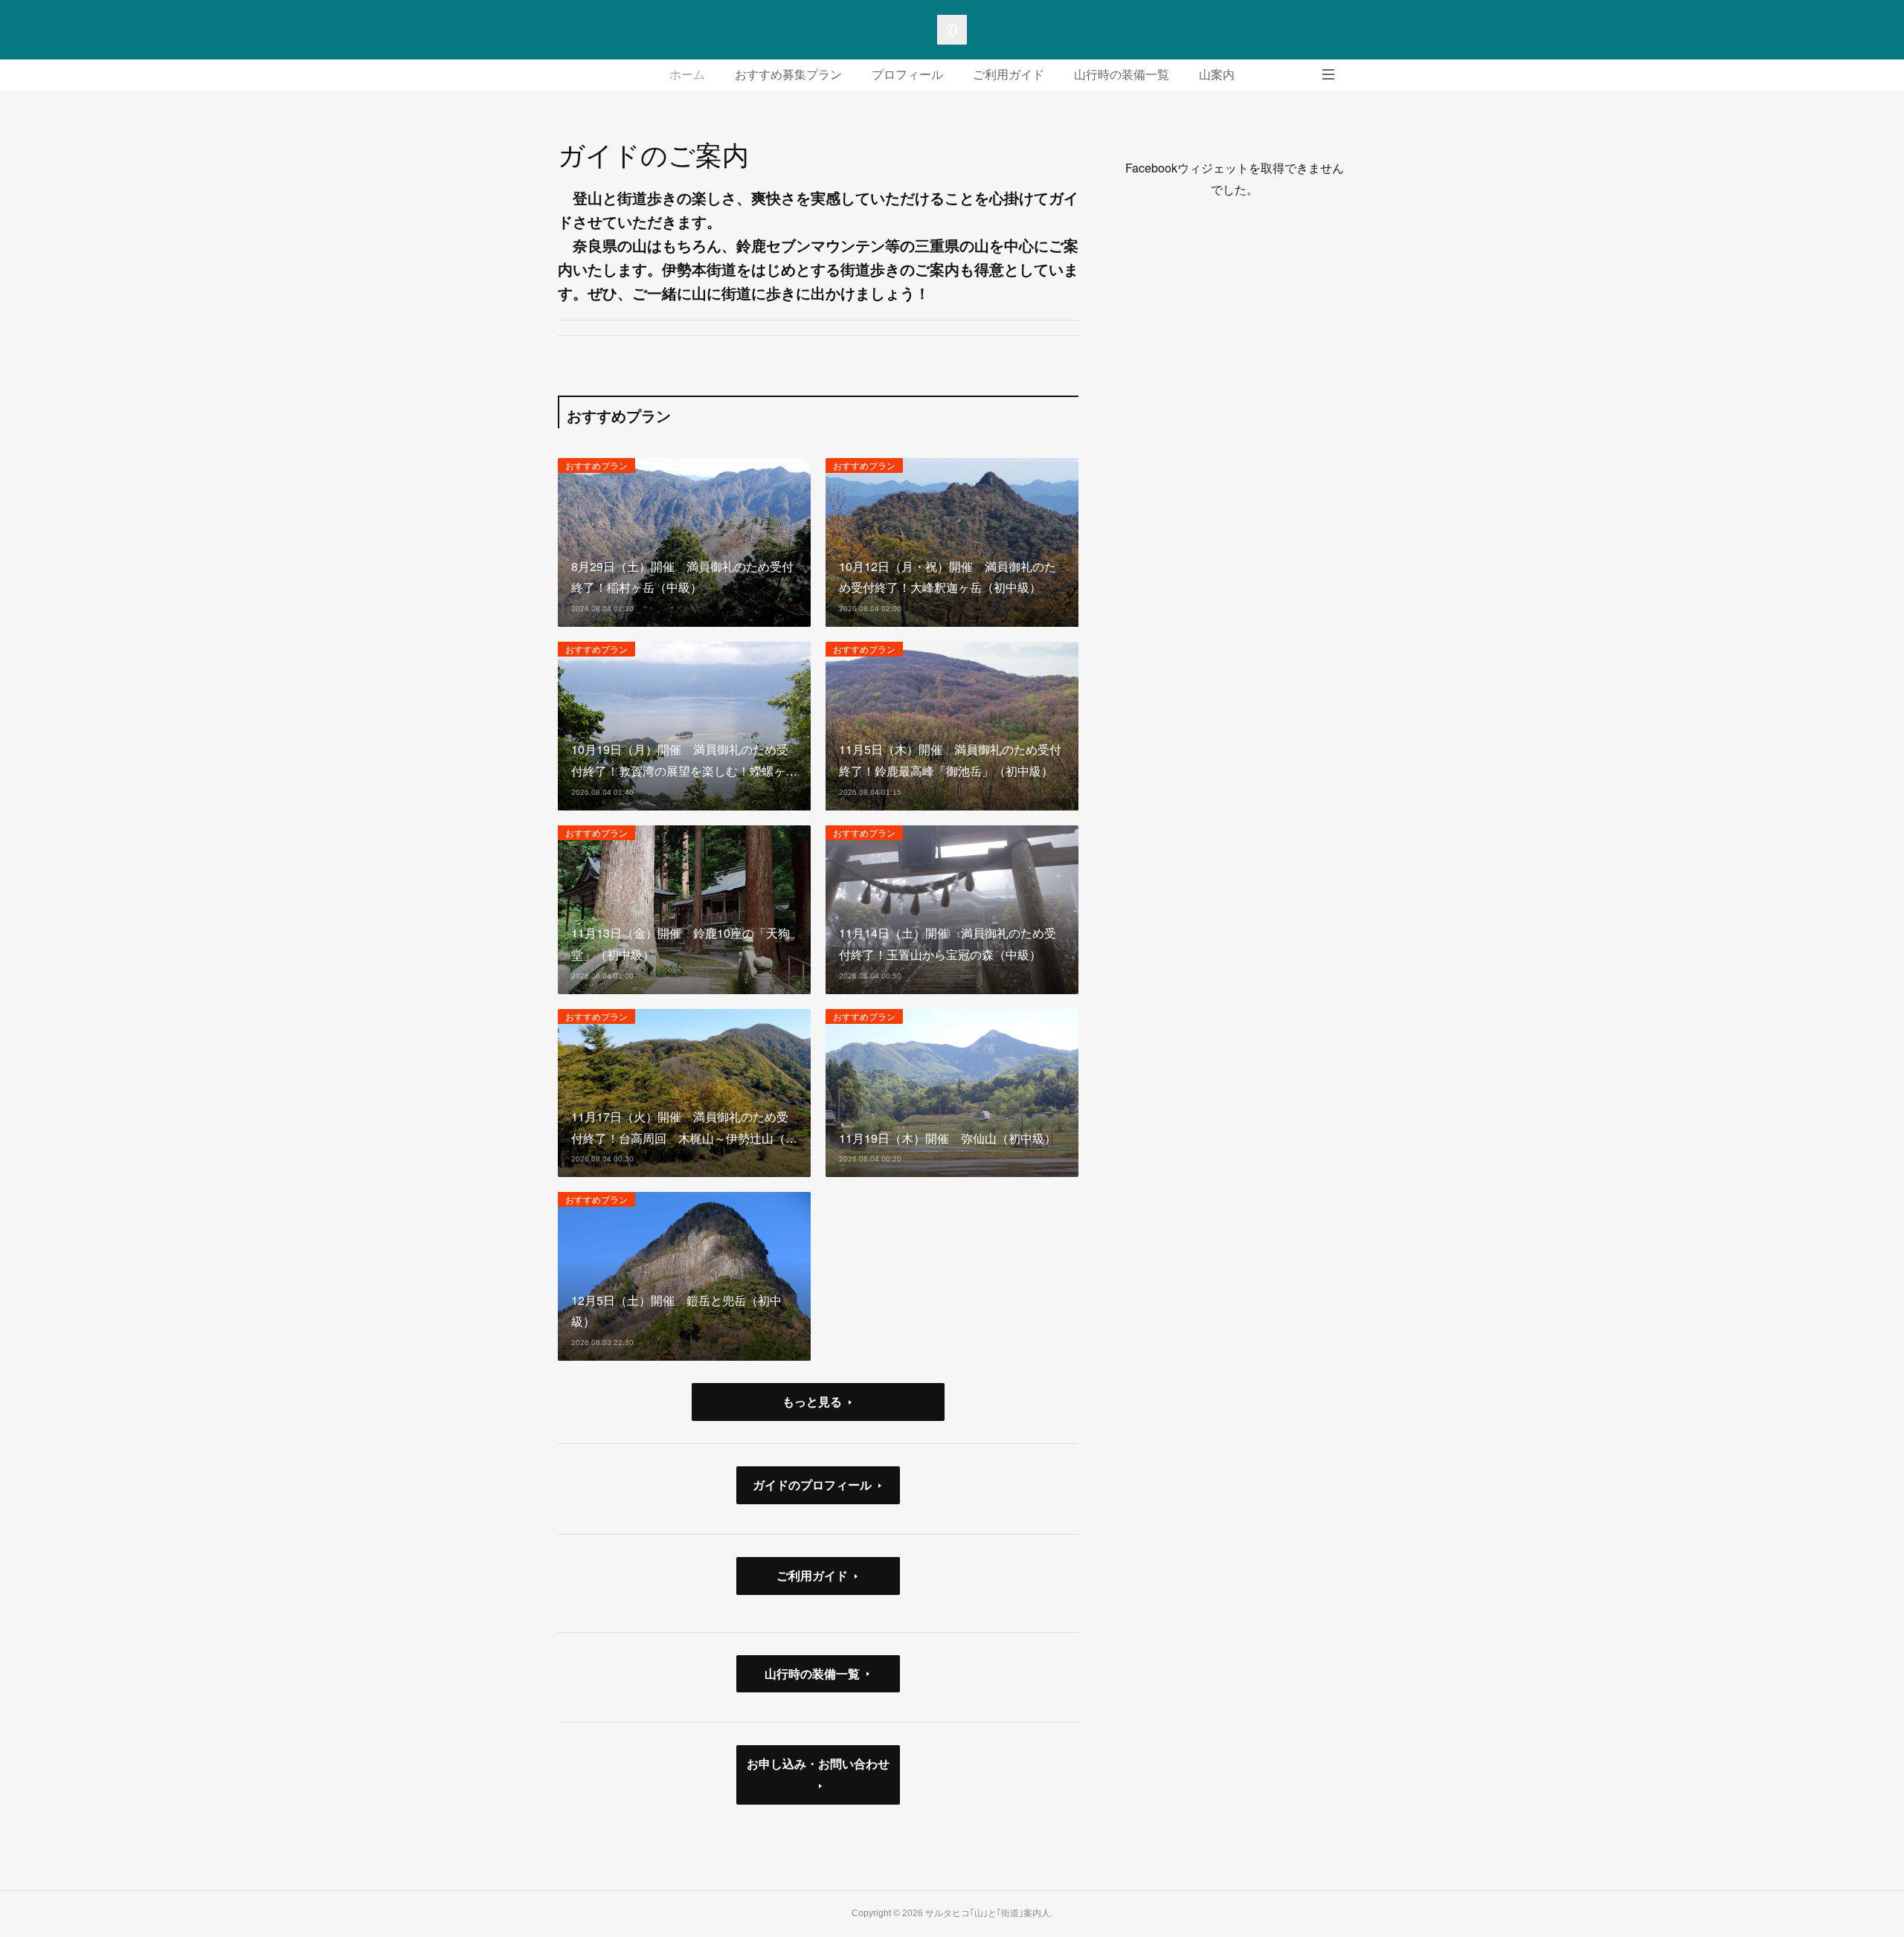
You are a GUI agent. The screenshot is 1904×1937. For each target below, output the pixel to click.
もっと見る (812, 1401)
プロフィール (907, 75)
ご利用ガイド (1009, 75)
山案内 (1217, 75)
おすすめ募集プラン (788, 75)
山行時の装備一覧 (1122, 75)
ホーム (687, 75)
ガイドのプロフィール (812, 1485)
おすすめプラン (596, 465)
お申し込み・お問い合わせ (818, 1763)
